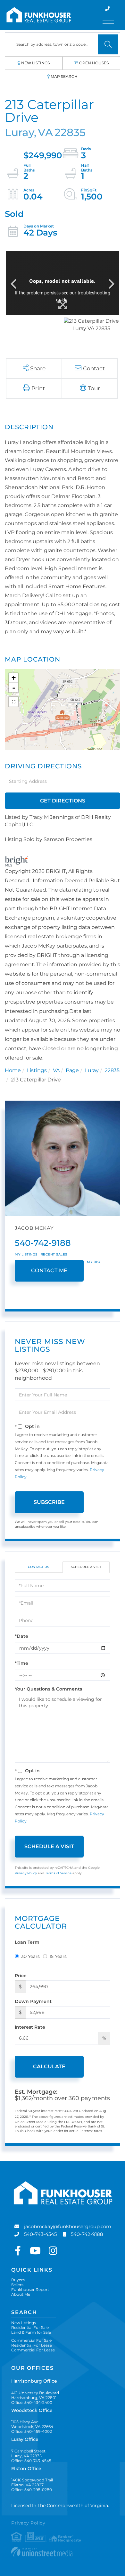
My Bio (93, 1262)
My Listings (26, 1254)
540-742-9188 (43, 1243)
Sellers (17, 2285)
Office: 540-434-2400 (32, 2402)
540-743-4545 (40, 2234)
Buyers (18, 2280)
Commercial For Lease (33, 2350)
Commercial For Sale (31, 2340)
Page (72, 1070)
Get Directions (63, 801)
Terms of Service (58, 1873)
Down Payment (33, 2001)
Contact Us (38, 1567)
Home (13, 1070)
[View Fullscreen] (13, 702)
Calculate (49, 2066)
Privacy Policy (26, 1873)
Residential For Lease (32, 2345)
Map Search (64, 76)
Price (21, 1976)
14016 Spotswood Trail (32, 2482)
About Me (21, 2294)
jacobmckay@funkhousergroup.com (68, 2226)
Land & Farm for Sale (31, 2332)
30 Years (30, 1956)
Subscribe (49, 1502)
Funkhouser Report (30, 2289)
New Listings (35, 63)
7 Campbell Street (28, 2453)
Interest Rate (30, 2027)
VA (56, 1070)
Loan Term (27, 1942)
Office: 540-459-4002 (32, 2431)
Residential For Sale (30, 2327)
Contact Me (49, 1270)
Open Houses (94, 63)
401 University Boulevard (35, 2395)
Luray (92, 1070)
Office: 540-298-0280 (32, 2490)
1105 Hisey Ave (32, 2424)
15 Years (58, 1956)
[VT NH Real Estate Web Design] (63, 2552)
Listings (37, 1070)
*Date (21, 1636)
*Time (21, 1663)
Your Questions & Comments (48, 1689)
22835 (112, 1070)
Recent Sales (54, 1254)
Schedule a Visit (86, 1567)
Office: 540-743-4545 (31, 2461)
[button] (108, 44)
